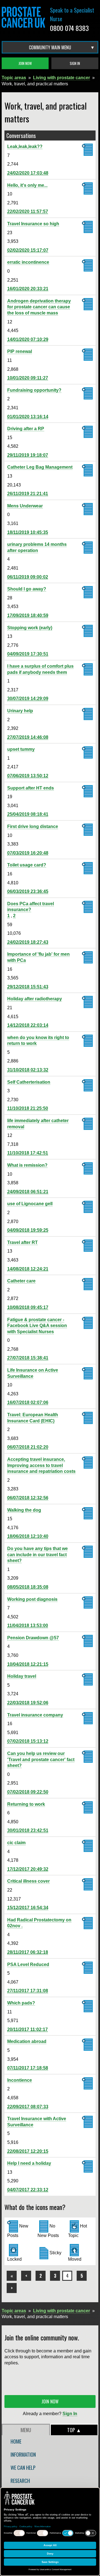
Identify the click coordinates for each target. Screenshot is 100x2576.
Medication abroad (27, 2041)
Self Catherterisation (29, 1082)
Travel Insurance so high (33, 224)
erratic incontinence (28, 262)
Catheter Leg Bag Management (40, 467)
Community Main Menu (50, 47)
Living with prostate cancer (62, 78)
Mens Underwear (25, 506)
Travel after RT (22, 1242)
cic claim (16, 1843)
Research (20, 2481)
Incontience (20, 2080)
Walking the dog (24, 1510)
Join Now (25, 63)
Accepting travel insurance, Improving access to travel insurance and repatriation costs (41, 1465)
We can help (23, 2468)
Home (16, 2441)
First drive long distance (33, 826)
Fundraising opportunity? (34, 390)
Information (23, 2454)
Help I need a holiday (29, 2163)
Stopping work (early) (30, 628)
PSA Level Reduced (28, 1964)
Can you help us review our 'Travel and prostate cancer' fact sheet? (41, 1759)
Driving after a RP (26, 429)
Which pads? (21, 2003)
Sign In (75, 63)
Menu (26, 2430)
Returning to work (26, 1804)
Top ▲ (74, 2430)
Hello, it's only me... (27, 185)
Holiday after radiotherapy (35, 999)
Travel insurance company (35, 1715)
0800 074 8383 (69, 28)
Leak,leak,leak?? (25, 147)
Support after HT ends (31, 788)
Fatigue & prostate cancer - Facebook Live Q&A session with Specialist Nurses (37, 1326)
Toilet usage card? (27, 865)
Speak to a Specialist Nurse (72, 14)
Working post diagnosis (32, 1599)
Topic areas (14, 78)
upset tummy (21, 749)
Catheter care (21, 1281)
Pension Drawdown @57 (33, 1638)
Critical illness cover (28, 1881)
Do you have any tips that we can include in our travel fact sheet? (37, 1555)
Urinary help (20, 711)
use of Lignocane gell (30, 1204)
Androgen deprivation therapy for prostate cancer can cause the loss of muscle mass (39, 307)
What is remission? (27, 1165)
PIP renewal (20, 351)
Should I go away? (27, 589)
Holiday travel (22, 1676)
